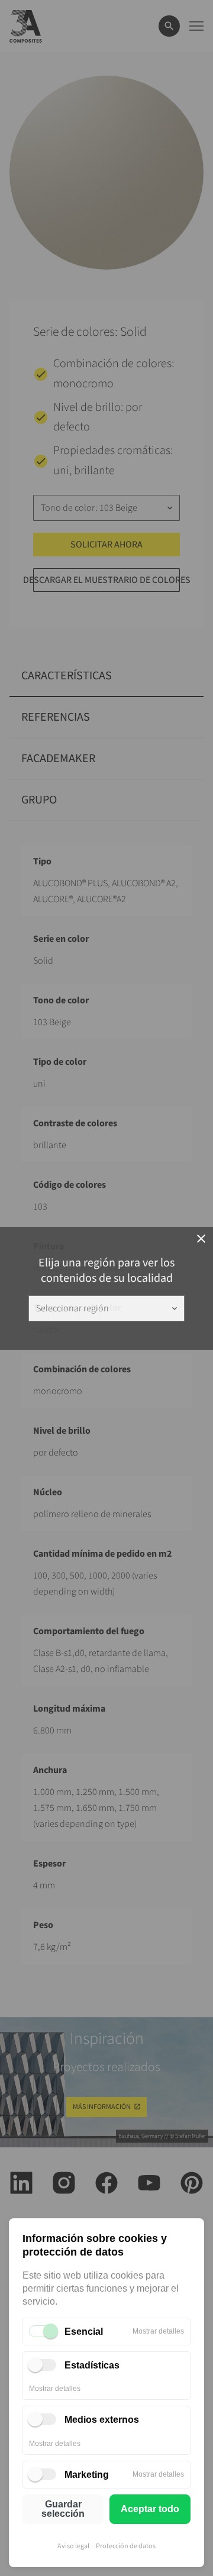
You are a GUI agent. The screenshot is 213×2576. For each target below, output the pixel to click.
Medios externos (102, 2420)
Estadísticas (92, 2365)
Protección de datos (126, 2546)
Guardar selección (63, 2509)
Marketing (87, 2475)
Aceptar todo (150, 2509)
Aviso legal (73, 2546)
